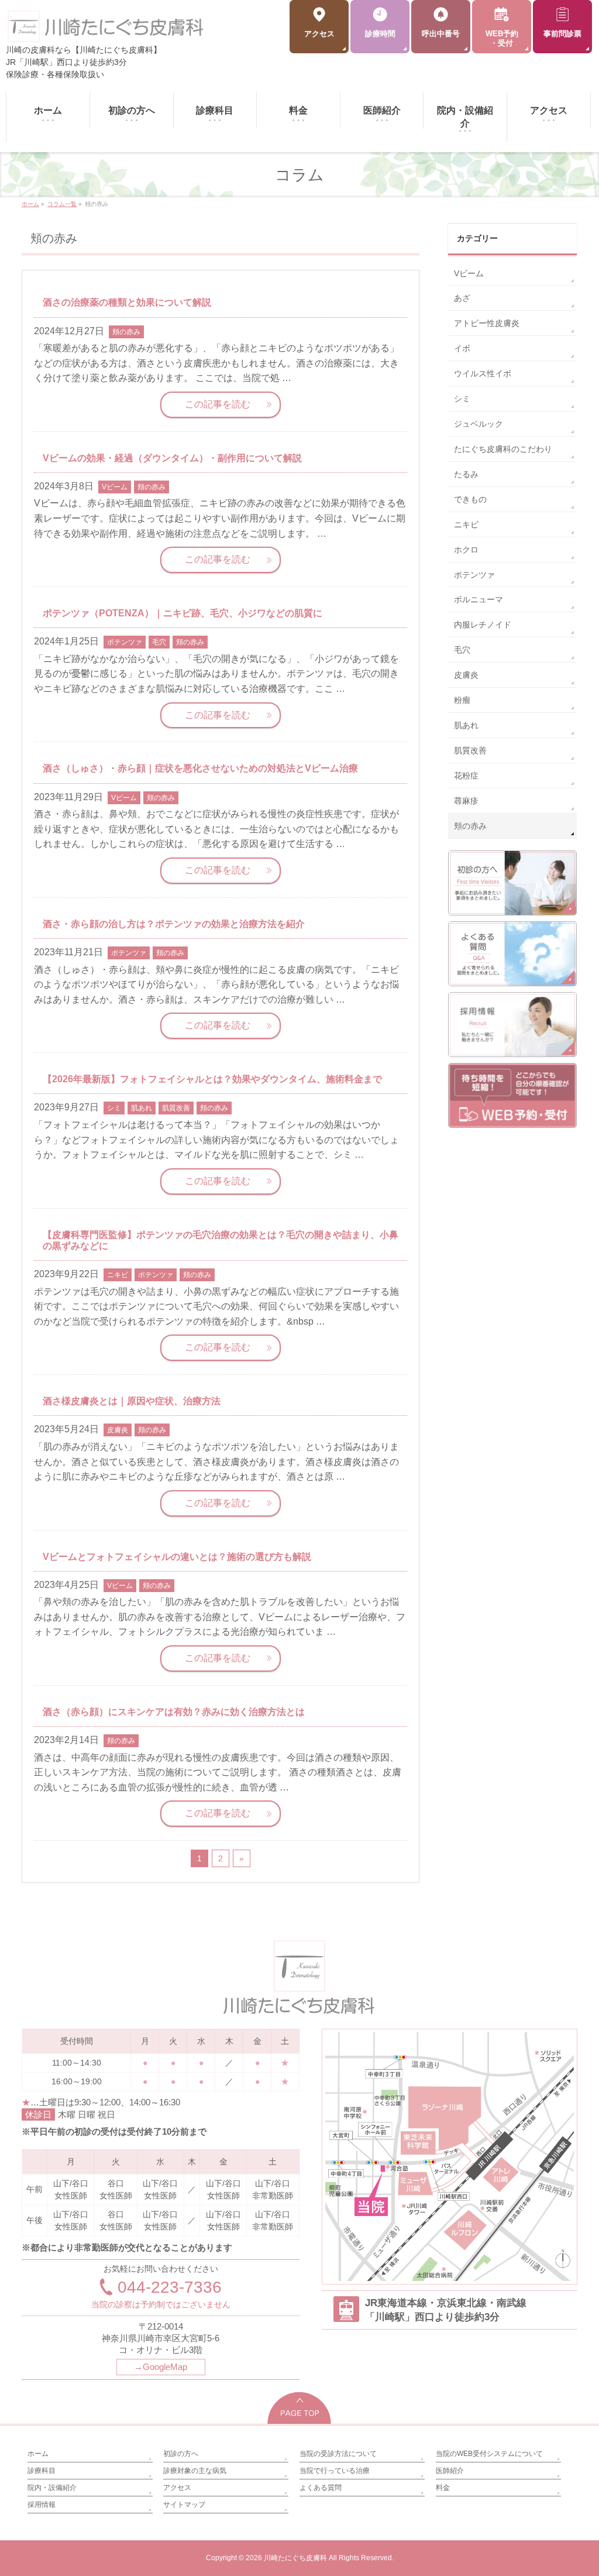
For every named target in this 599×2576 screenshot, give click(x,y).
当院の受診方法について (338, 2454)
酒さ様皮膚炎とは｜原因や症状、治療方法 (132, 1401)
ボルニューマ (478, 599)
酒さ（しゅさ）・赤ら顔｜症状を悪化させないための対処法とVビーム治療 (200, 768)
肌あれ (142, 1108)
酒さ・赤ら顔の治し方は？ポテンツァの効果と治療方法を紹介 (174, 924)
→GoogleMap (161, 2367)
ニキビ (118, 1275)
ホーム (38, 2454)
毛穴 (159, 642)
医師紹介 (450, 2471)
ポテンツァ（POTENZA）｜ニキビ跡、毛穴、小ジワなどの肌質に (183, 613)
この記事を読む (218, 404)
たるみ (466, 474)
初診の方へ (181, 2454)
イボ (462, 348)
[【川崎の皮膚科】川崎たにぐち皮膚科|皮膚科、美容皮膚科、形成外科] (106, 31)
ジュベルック (478, 424)
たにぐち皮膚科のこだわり (503, 449)
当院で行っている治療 (335, 2471)
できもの (470, 499)
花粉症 (466, 776)
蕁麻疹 (466, 801)
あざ (462, 298)
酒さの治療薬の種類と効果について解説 (127, 302)
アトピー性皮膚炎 (487, 323)
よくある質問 (321, 2488)
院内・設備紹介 (52, 2488)
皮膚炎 (118, 1430)
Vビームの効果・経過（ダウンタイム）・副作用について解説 (172, 458)
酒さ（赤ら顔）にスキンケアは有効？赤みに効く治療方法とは (174, 1712)
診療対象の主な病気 (195, 2471)
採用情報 (42, 2505)
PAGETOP (300, 2408)
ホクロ (466, 550)
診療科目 (42, 2471)
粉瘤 (462, 700)
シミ (114, 1108)
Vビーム (115, 487)
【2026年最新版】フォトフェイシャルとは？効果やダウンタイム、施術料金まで (212, 1079)
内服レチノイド (483, 625)
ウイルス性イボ (483, 373)
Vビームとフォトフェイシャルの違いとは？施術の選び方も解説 (177, 1557)
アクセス (177, 2488)
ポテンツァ (125, 642)
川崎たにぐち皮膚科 (295, 2558)
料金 (443, 2488)
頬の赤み (126, 332)
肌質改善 (176, 1108)
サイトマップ (184, 2505)
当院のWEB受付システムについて (489, 2454)
